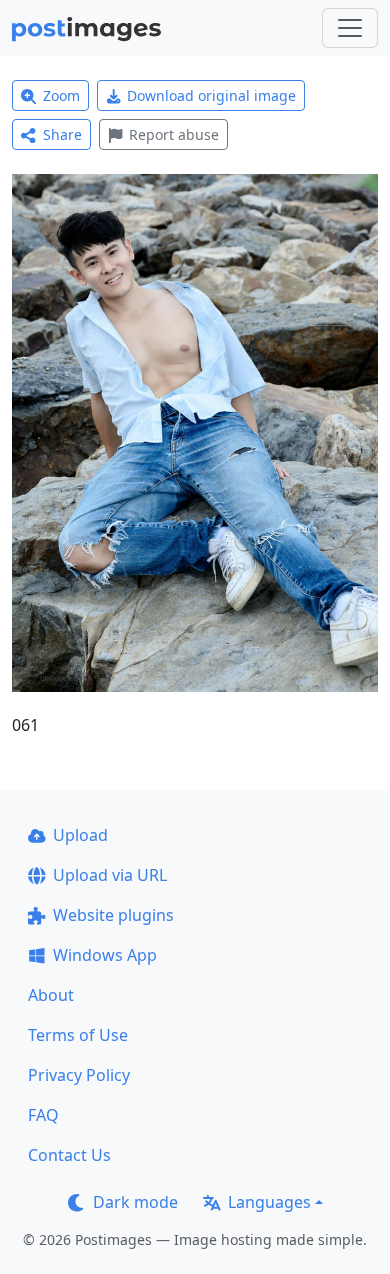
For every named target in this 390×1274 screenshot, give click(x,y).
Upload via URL (110, 875)
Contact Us (69, 1155)
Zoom (61, 95)
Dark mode (135, 1202)
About (51, 995)
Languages (269, 1202)
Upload (80, 835)
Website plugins (113, 915)
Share (62, 134)
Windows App (105, 955)
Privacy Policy (79, 1075)
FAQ (43, 1115)
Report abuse (174, 134)
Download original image (211, 95)
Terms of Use (78, 1035)
